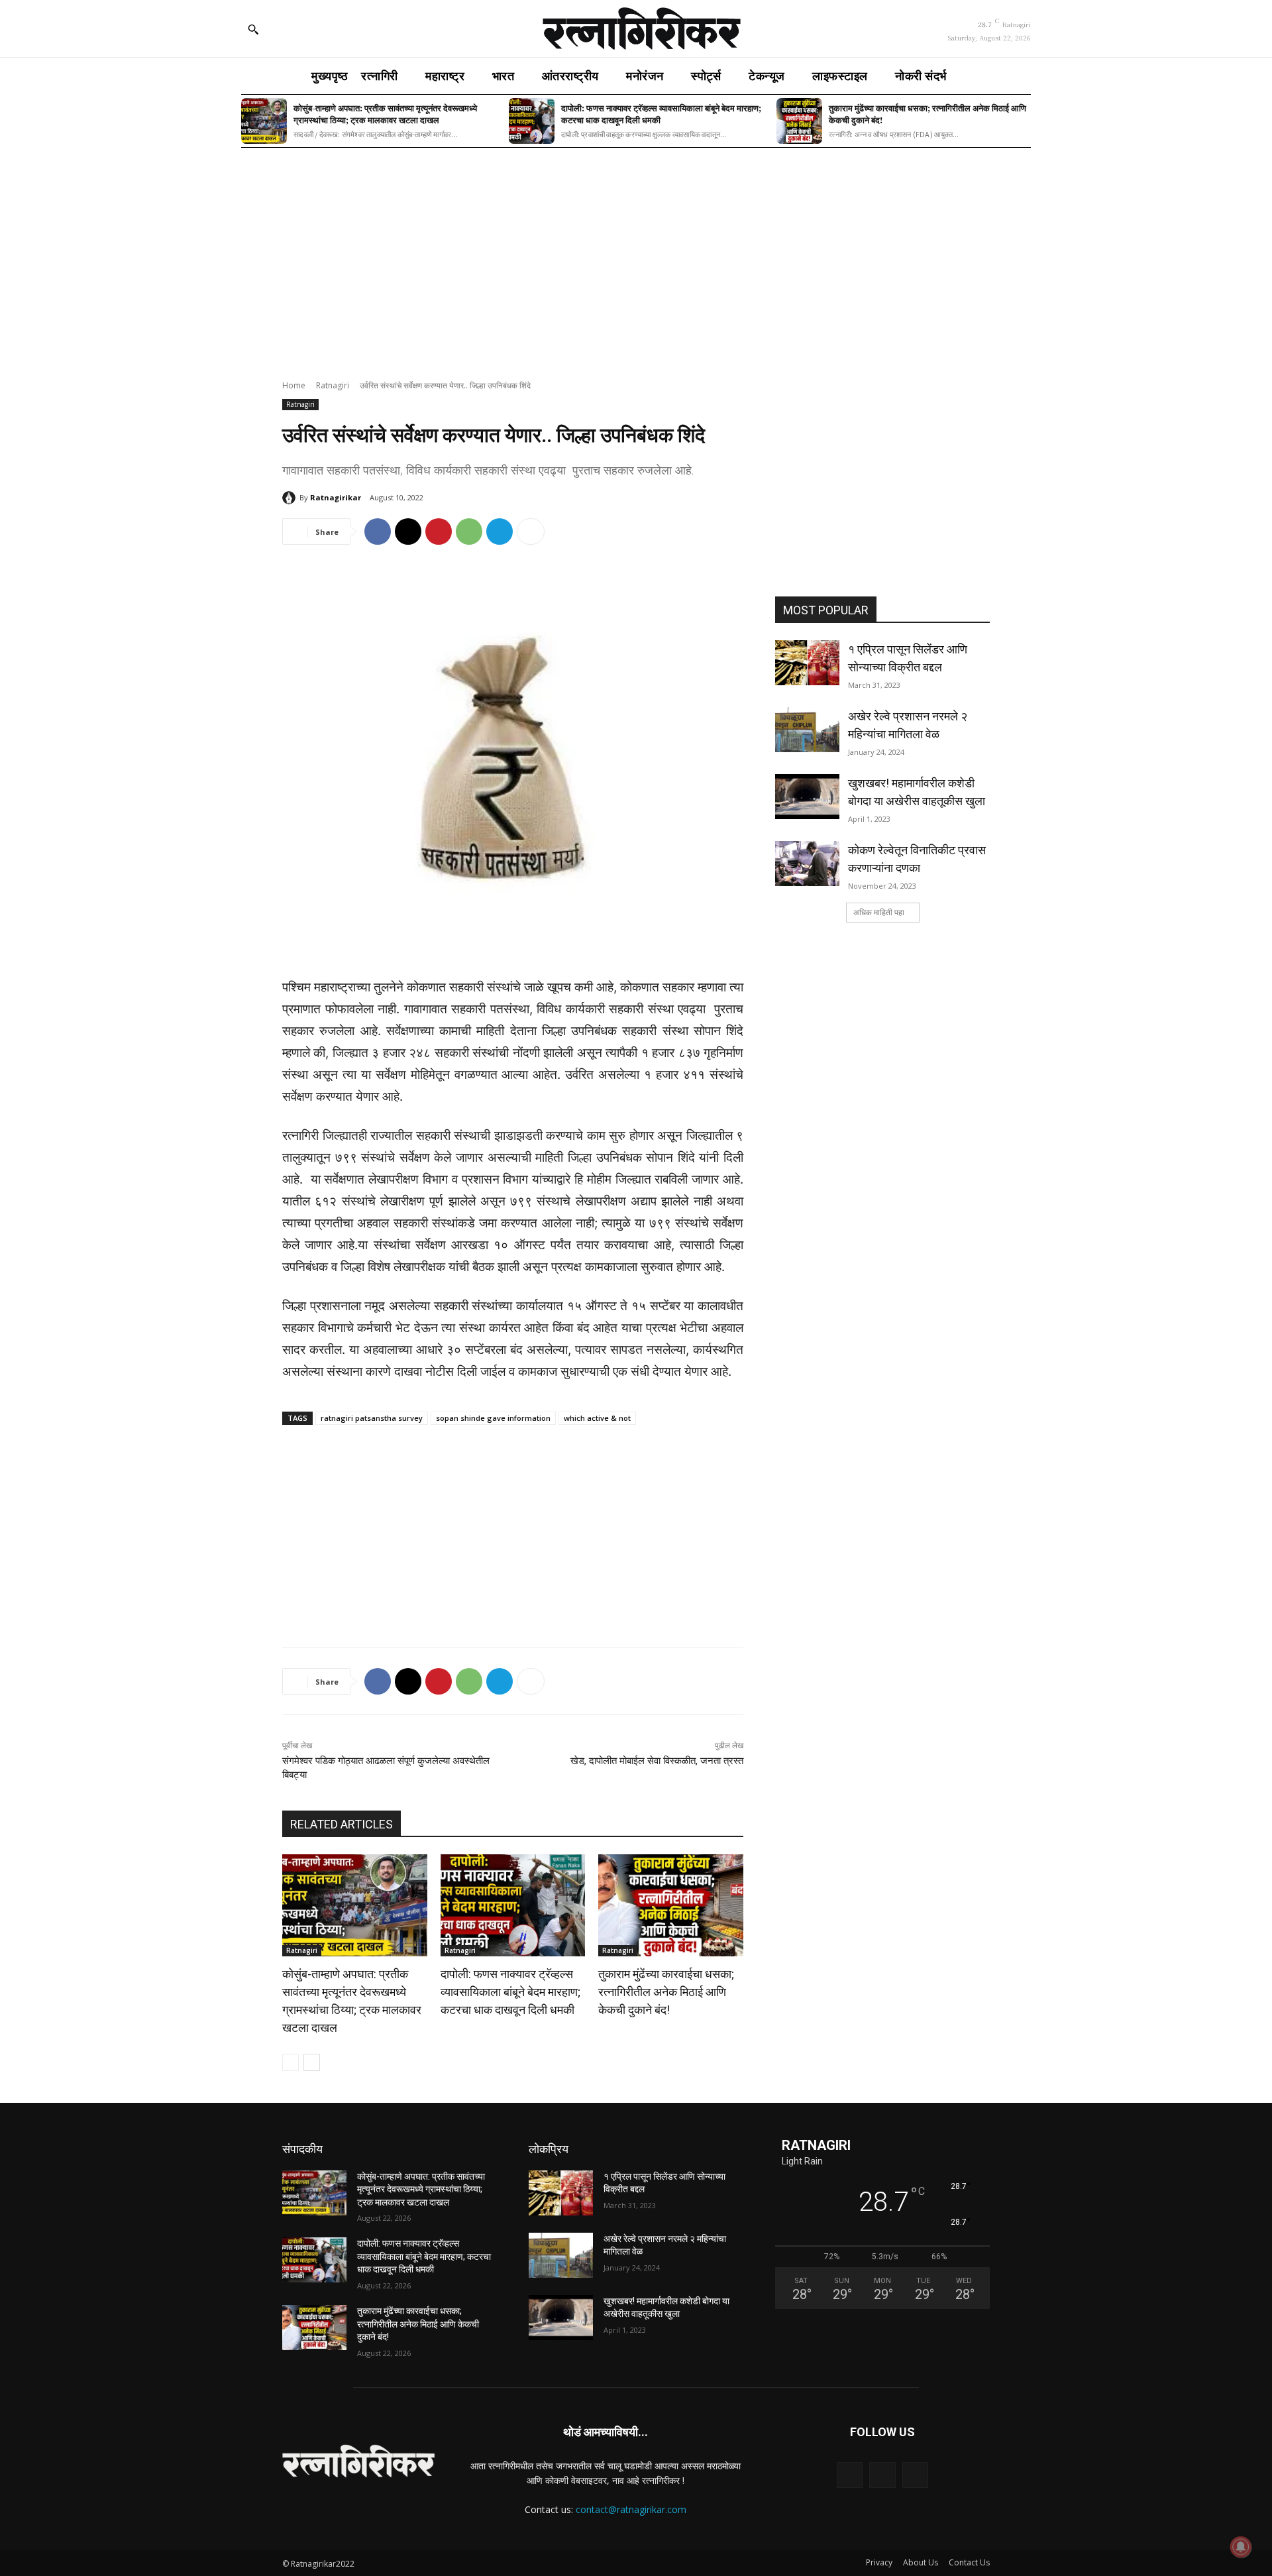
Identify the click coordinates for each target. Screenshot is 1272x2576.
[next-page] (312, 2062)
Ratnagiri (333, 385)
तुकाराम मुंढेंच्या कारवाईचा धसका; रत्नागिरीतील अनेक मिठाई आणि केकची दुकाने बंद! (927, 114)
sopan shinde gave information (493, 1418)
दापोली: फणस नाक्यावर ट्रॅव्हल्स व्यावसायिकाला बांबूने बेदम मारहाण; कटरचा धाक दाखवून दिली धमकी (661, 114)
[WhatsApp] (469, 532)
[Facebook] (378, 532)
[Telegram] (500, 532)
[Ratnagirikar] (291, 498)
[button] (253, 29)
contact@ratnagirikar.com (631, 2509)
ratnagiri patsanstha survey (372, 1418)
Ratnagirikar (336, 497)
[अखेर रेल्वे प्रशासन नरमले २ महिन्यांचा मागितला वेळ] (807, 730)
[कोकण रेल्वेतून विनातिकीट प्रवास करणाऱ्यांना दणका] (807, 864)
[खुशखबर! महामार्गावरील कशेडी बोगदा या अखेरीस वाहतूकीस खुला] (807, 797)
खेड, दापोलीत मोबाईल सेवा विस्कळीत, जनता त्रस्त (657, 1761)
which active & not (597, 1418)
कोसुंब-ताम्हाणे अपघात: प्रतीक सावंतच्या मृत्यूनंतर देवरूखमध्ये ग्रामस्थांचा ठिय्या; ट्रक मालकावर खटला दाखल (385, 114)
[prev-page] (291, 2062)
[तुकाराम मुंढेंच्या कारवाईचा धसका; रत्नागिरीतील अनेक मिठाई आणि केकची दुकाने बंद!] (799, 121)
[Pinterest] (439, 532)
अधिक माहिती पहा (879, 912)
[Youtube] (915, 2475)
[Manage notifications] (1241, 2547)
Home (294, 385)
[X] (408, 532)
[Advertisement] (636, 255)
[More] (531, 532)
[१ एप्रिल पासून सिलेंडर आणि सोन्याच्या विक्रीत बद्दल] (807, 663)
